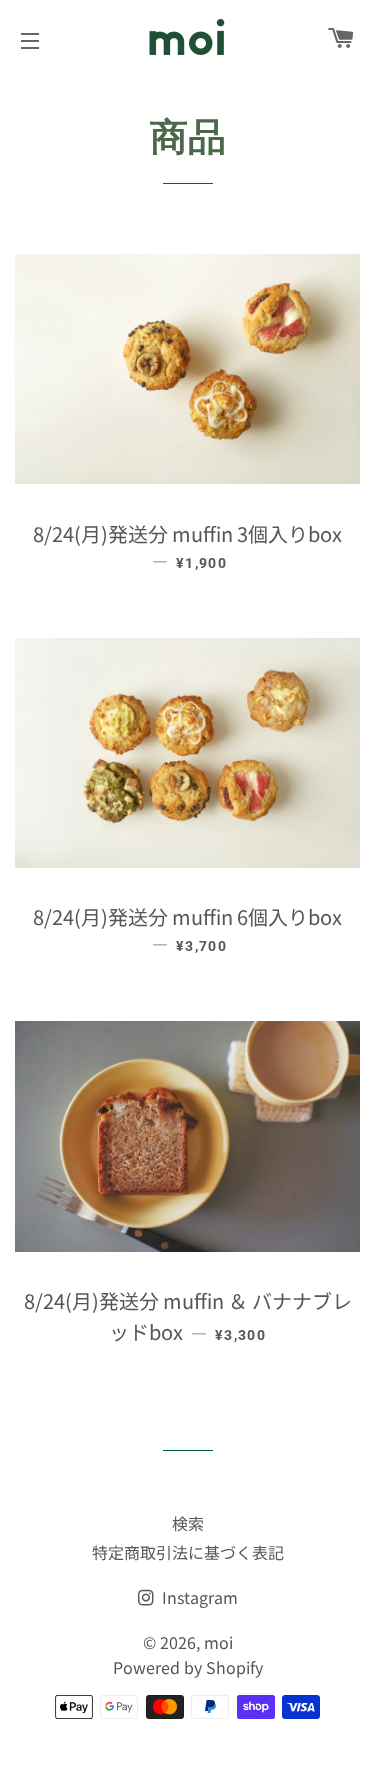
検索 (188, 1523)
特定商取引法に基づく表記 (188, 1552)
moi (218, 1642)
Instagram (198, 1597)
